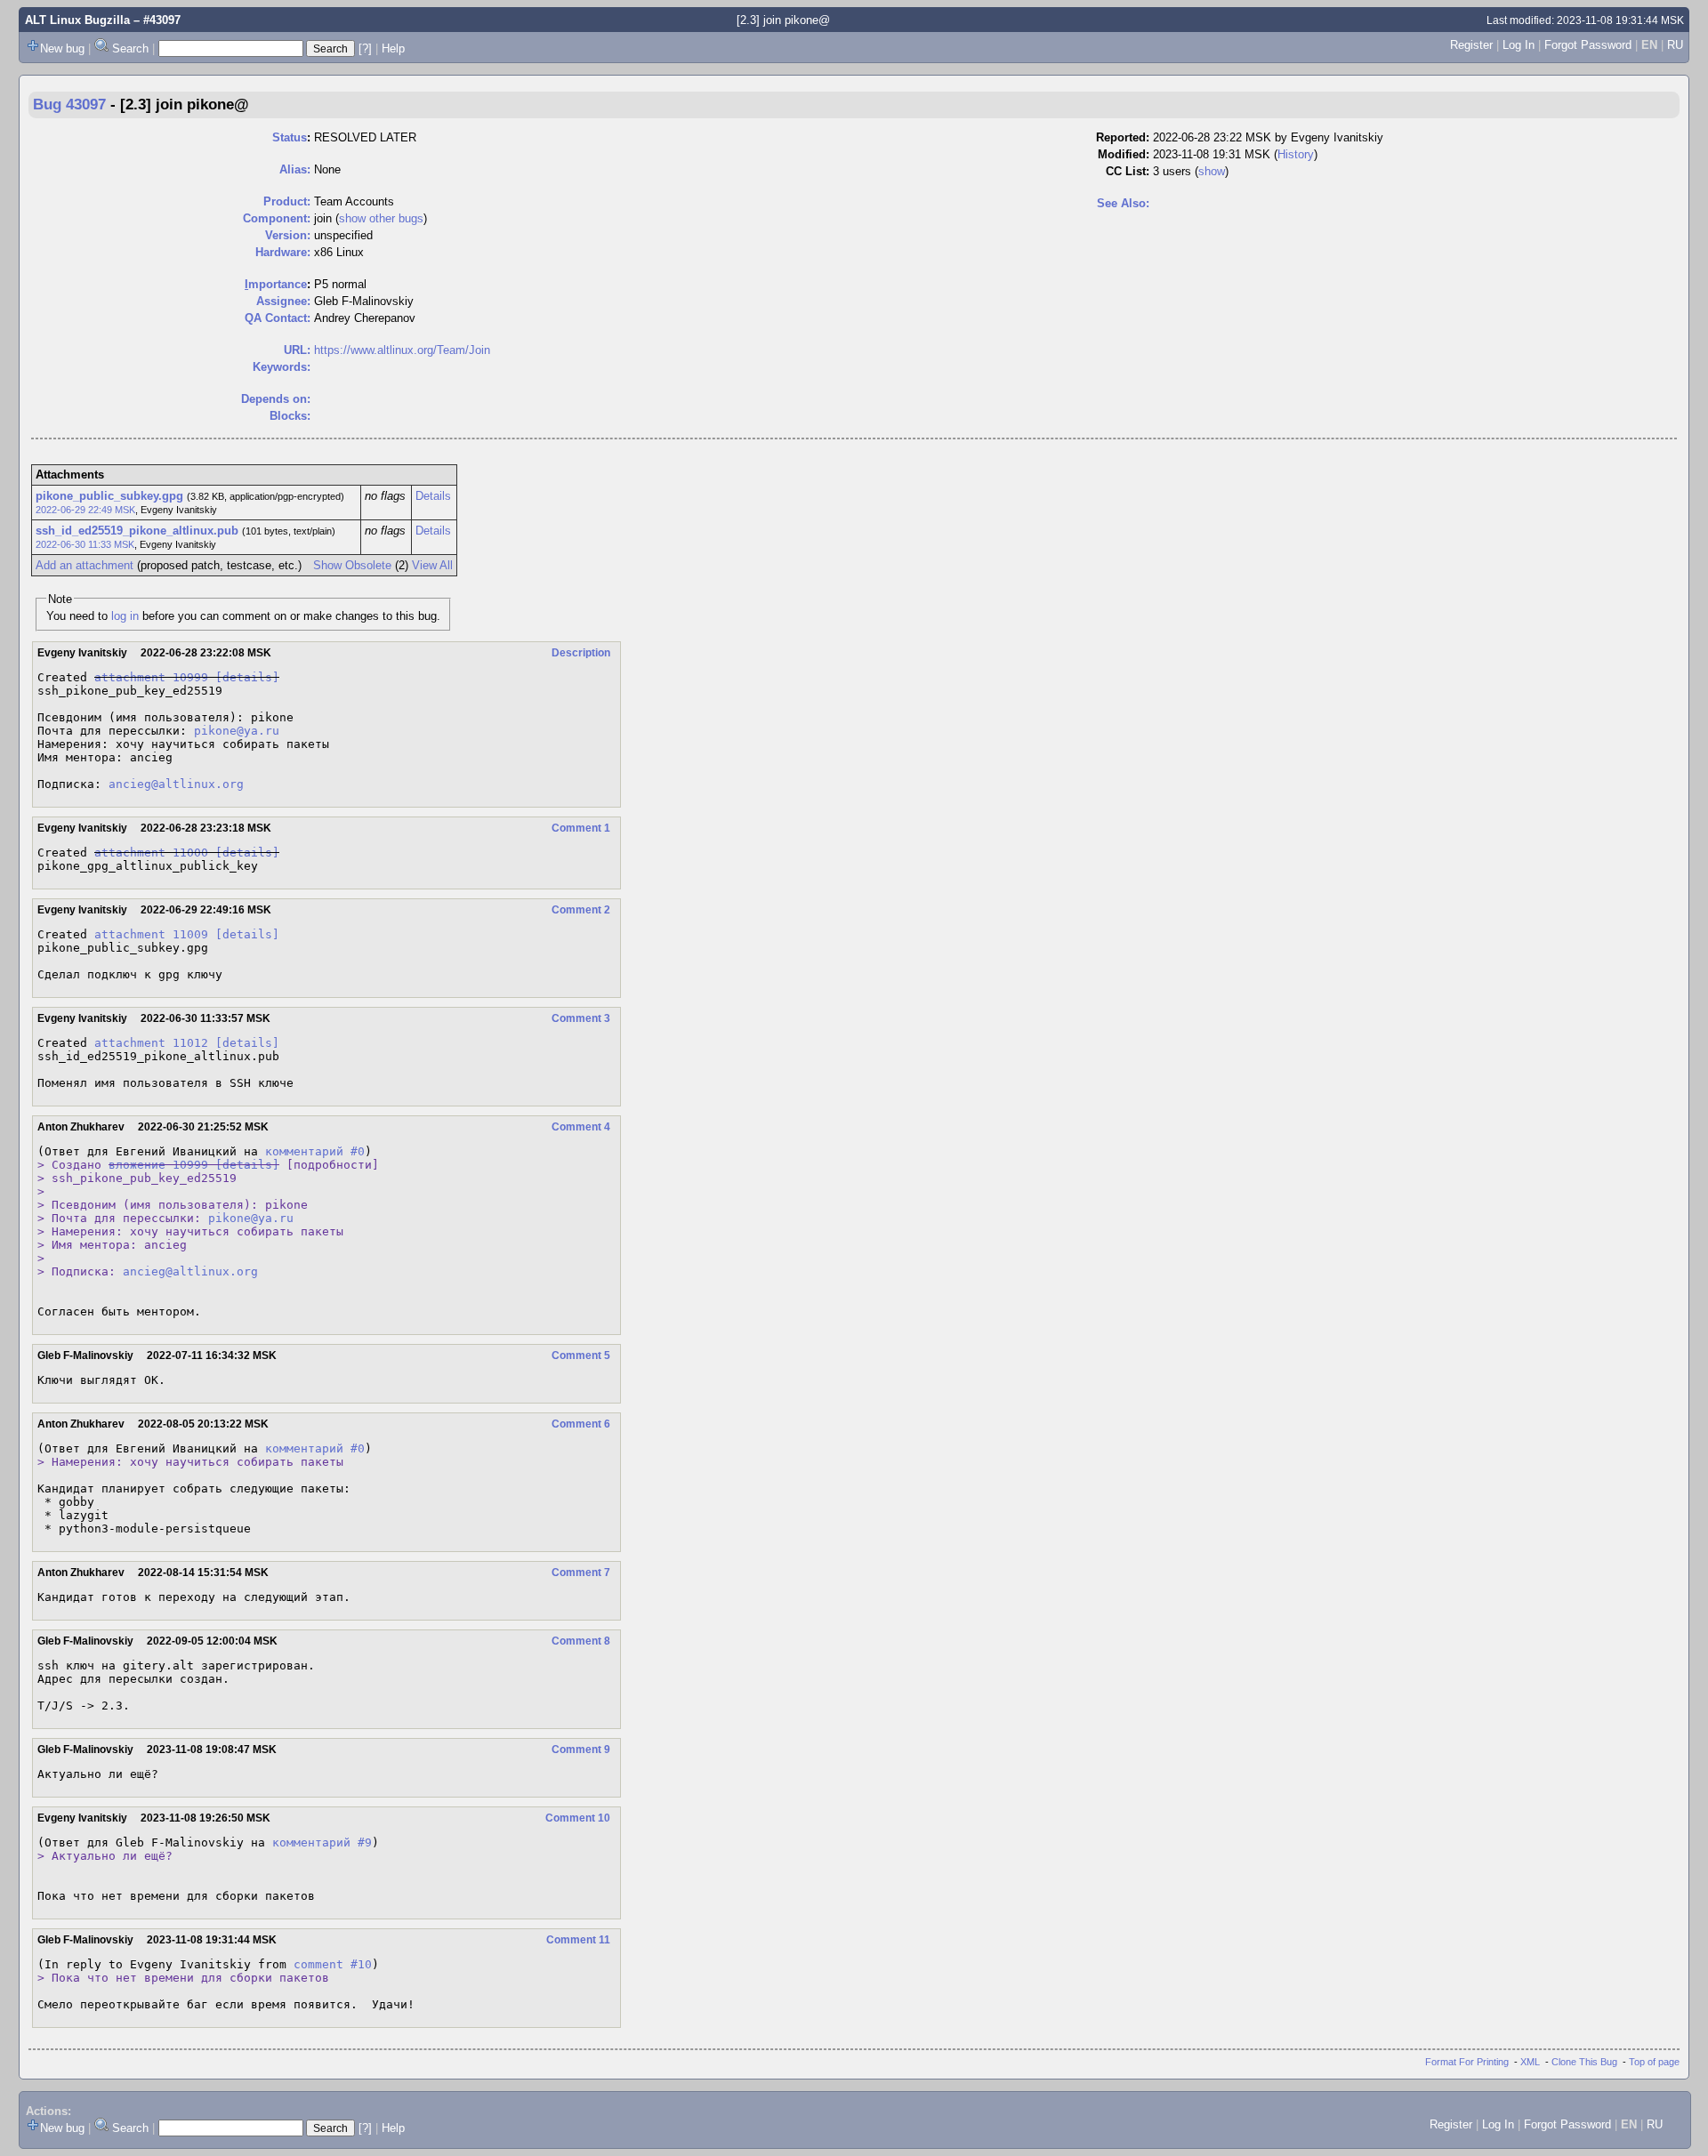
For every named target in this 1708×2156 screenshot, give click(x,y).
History (1296, 154)
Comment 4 (581, 1127)
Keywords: (282, 367)
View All (432, 565)
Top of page (1654, 2062)
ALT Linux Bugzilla (77, 20)
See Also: (1123, 203)
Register (1471, 45)
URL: (297, 350)
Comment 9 (581, 1750)
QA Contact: (278, 318)
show (1212, 171)
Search (130, 48)
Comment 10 (578, 1818)
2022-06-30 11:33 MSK (85, 544)
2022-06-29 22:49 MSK (85, 510)
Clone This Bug (1584, 2062)
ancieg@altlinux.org (176, 784)
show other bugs (381, 218)
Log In (1519, 45)
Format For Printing (1467, 2062)
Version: (288, 235)
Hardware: (283, 252)
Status (290, 137)
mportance (276, 284)
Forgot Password (1588, 45)
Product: (287, 201)
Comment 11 (578, 1940)
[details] (247, 677)
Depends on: (276, 399)
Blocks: (290, 416)
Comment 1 (581, 828)
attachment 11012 (151, 1043)
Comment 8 (581, 1641)
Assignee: (283, 301)
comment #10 (333, 1964)
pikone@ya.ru (237, 731)
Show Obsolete (352, 565)
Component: (277, 218)
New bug (62, 48)
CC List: (1128, 171)
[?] (365, 48)
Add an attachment (85, 565)
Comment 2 (581, 910)
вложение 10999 (158, 1165)
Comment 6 (581, 1424)
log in (125, 616)
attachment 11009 (151, 934)
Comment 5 (581, 1356)
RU (1675, 45)
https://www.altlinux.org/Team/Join (402, 350)
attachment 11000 (151, 853)
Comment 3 (581, 1018)
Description (581, 653)
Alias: (295, 169)
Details (433, 496)
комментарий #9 (322, 1842)
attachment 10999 (151, 677)
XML (1530, 2062)
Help (393, 48)
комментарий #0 (315, 1151)
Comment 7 (581, 1573)
